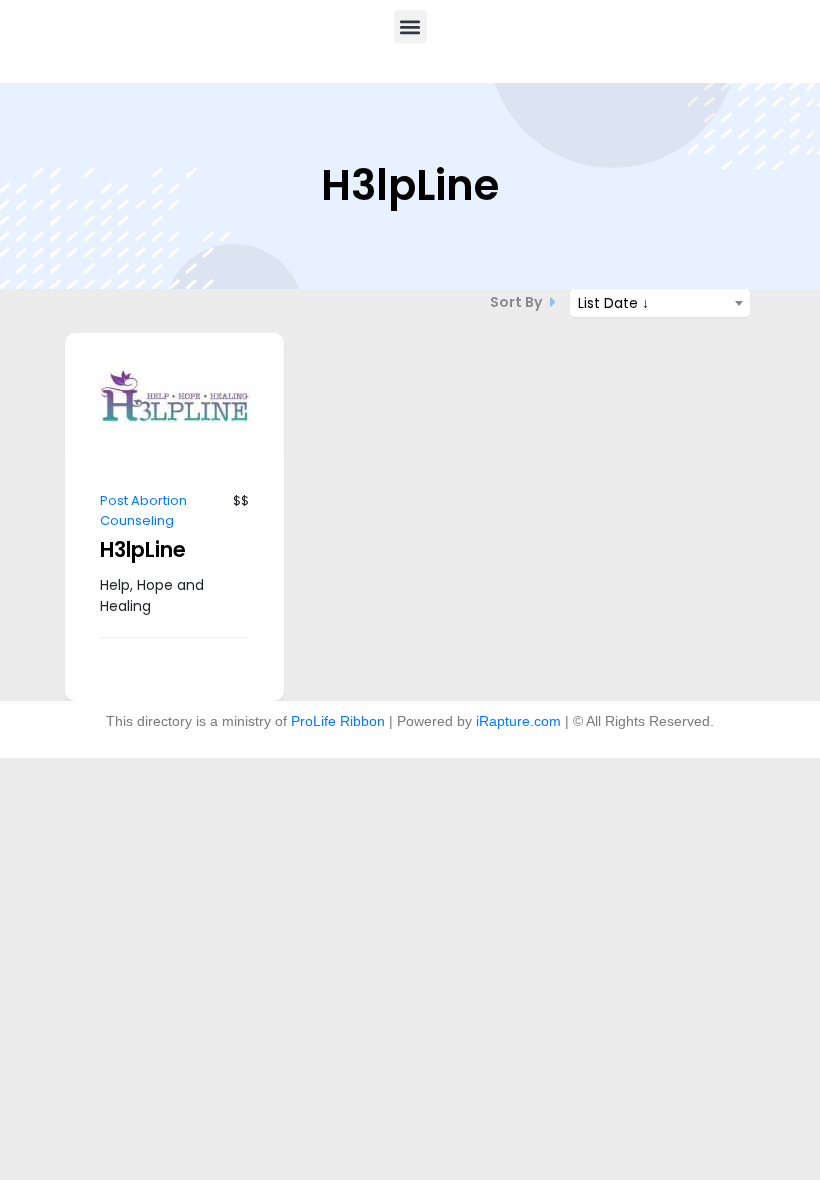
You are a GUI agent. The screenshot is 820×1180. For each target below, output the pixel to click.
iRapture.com (518, 721)
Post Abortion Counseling (143, 510)
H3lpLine (143, 549)
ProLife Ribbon (338, 721)
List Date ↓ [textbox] (613, 303)
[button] (410, 26)
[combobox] (660, 303)
